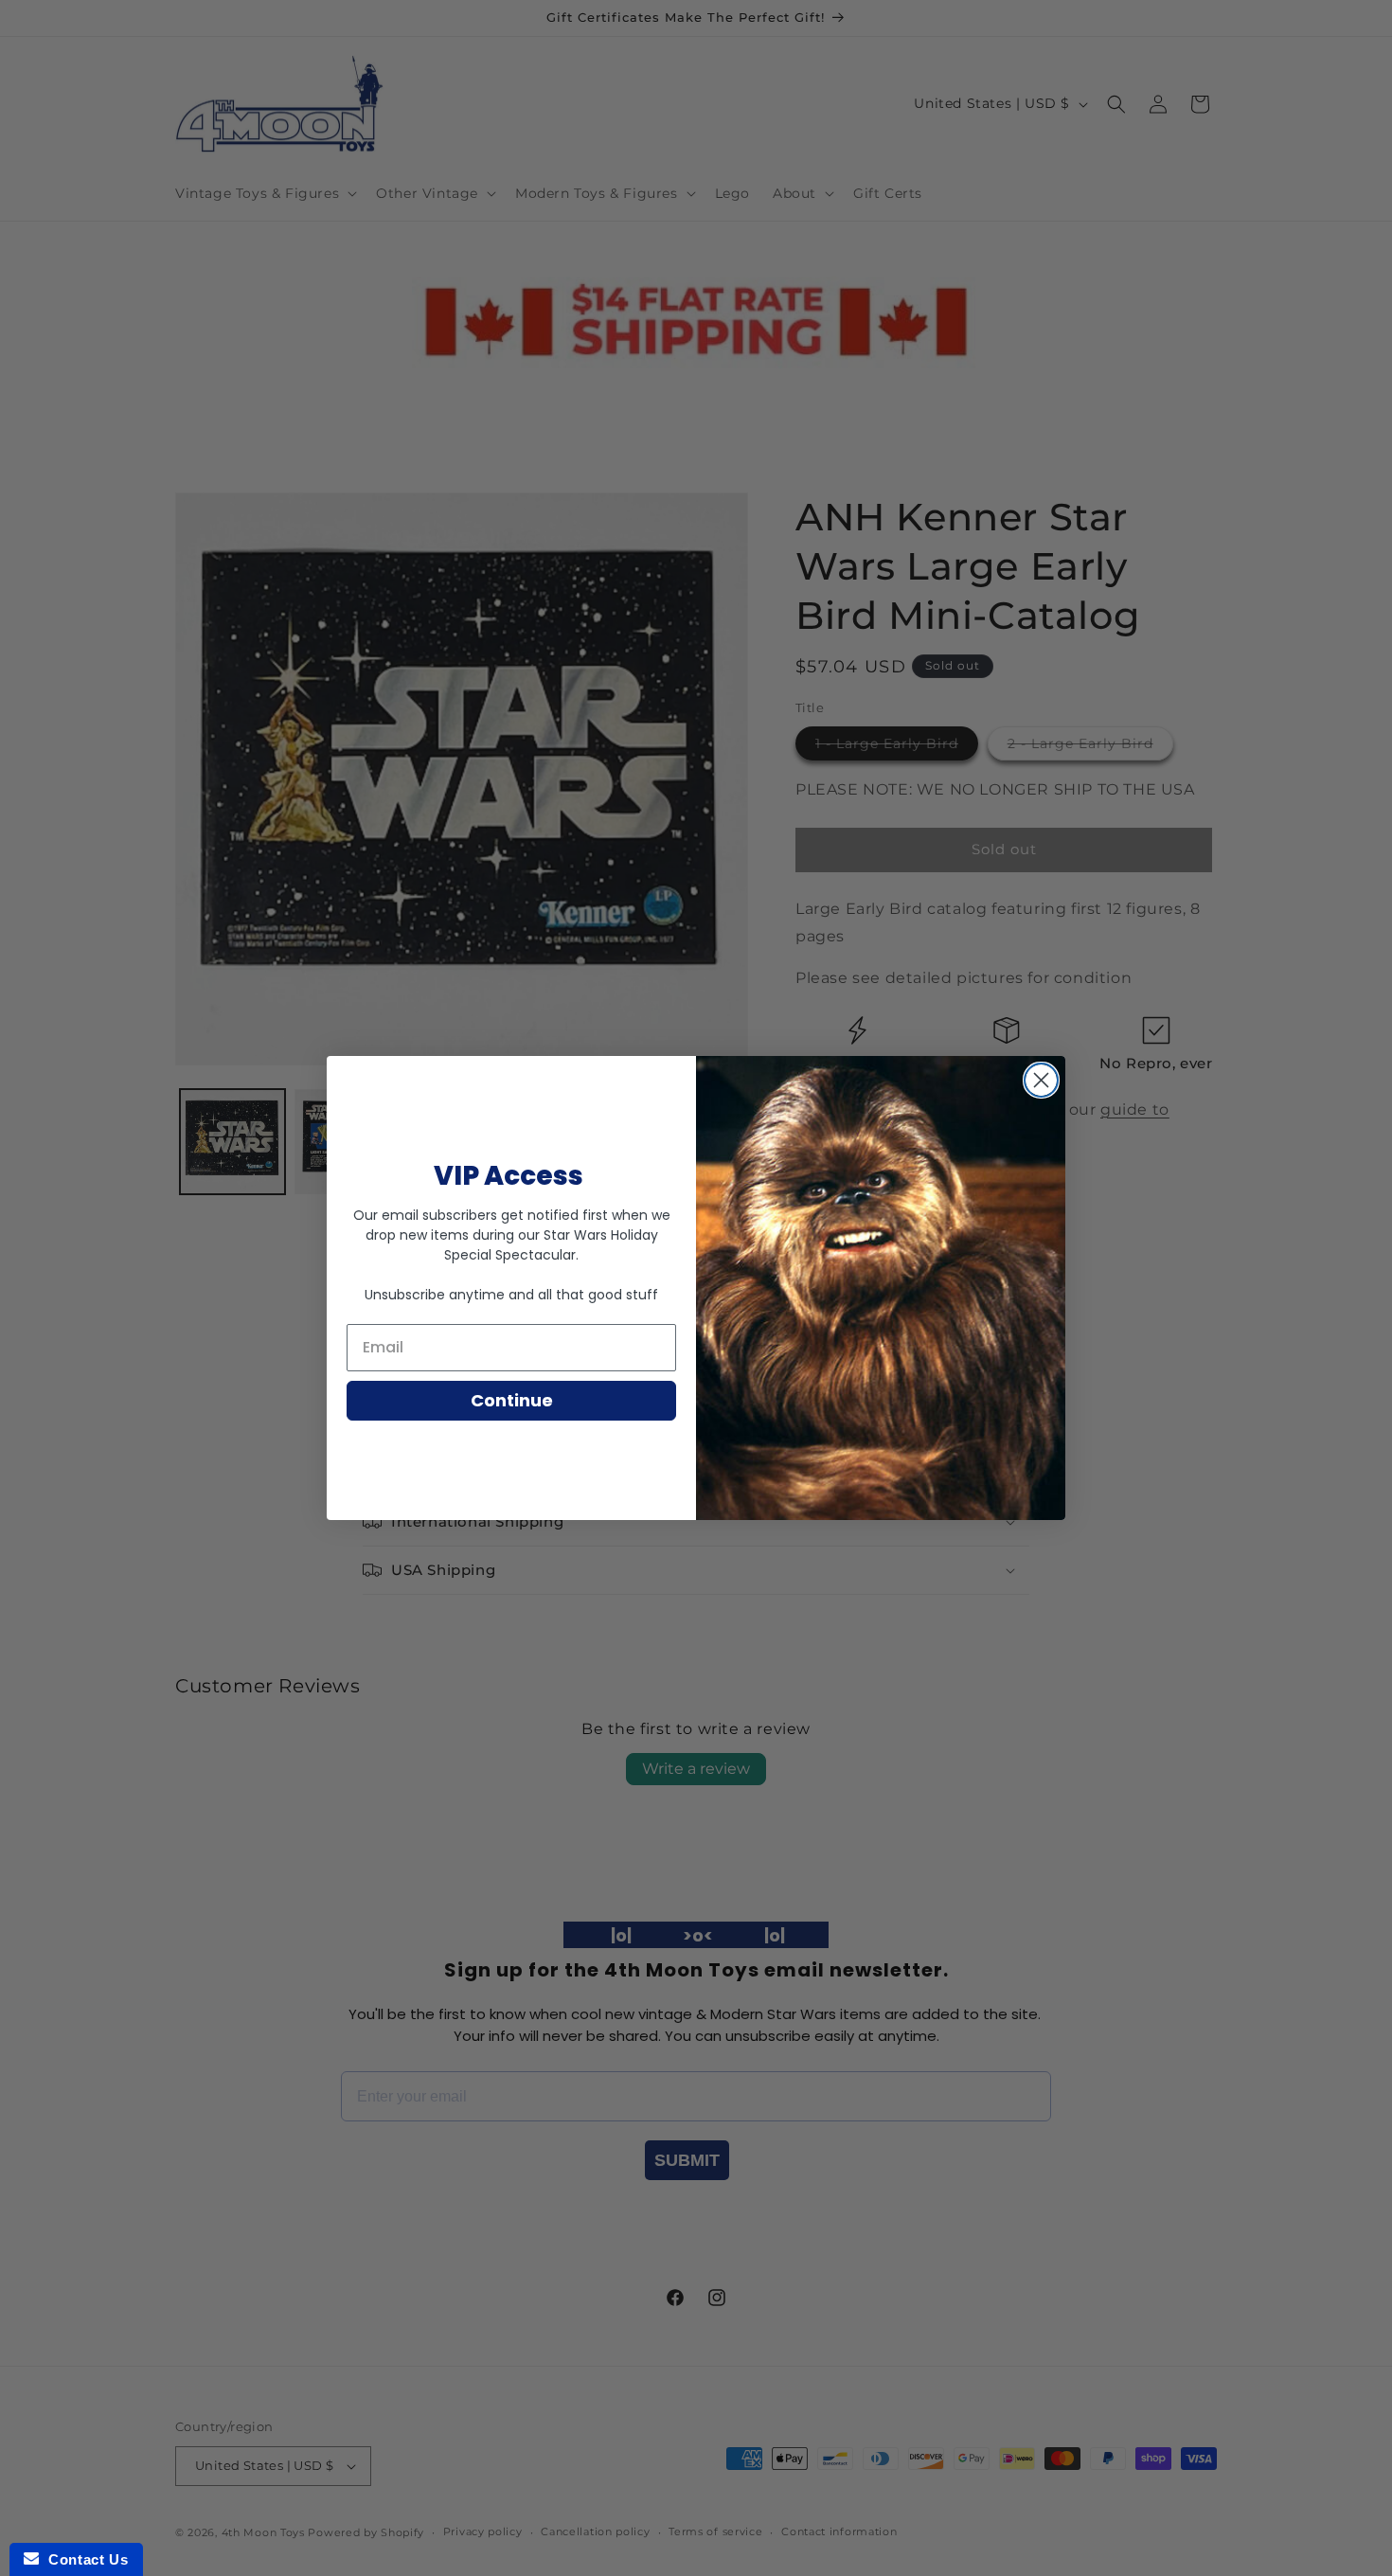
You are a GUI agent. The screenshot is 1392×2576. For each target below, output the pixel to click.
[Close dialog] (1041, 1080)
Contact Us (83, 2559)
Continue (512, 1400)
